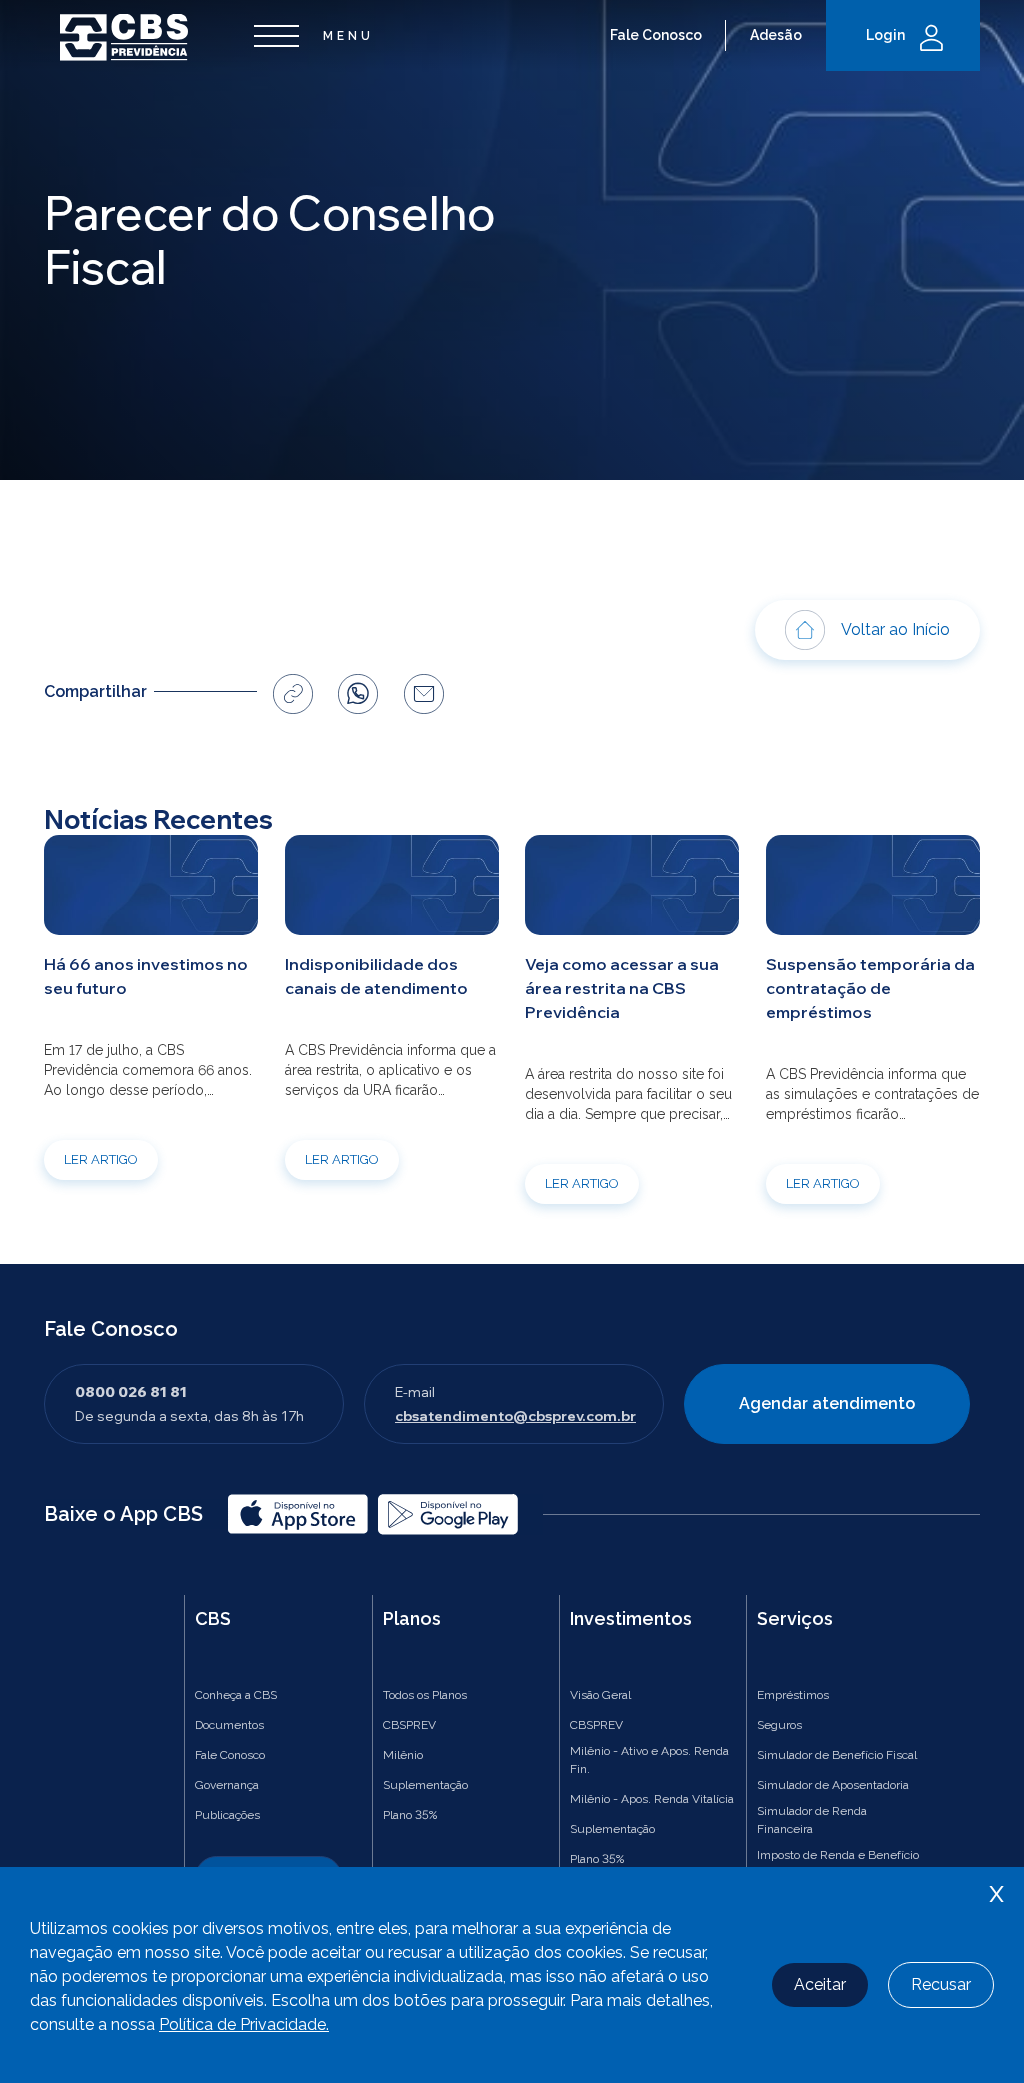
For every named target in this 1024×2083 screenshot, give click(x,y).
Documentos (229, 1725)
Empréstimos (793, 1695)
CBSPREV (409, 1725)
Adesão (776, 35)
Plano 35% (410, 1815)
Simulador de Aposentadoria (833, 1785)
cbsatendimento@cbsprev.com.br (515, 1416)
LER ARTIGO (101, 1159)
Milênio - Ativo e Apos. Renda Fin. (649, 1760)
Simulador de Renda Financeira (812, 1820)
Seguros (779, 1725)
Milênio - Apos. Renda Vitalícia (652, 1799)
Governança (227, 1785)
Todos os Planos (425, 1695)
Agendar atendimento (827, 1403)
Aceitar (820, 1984)
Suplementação (425, 1785)
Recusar (941, 1984)
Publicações (227, 1815)
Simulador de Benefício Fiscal (837, 1755)
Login (885, 35)
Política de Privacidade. (244, 2024)
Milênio (403, 1755)
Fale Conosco (656, 35)
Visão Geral (600, 1695)
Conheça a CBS (236, 1695)
